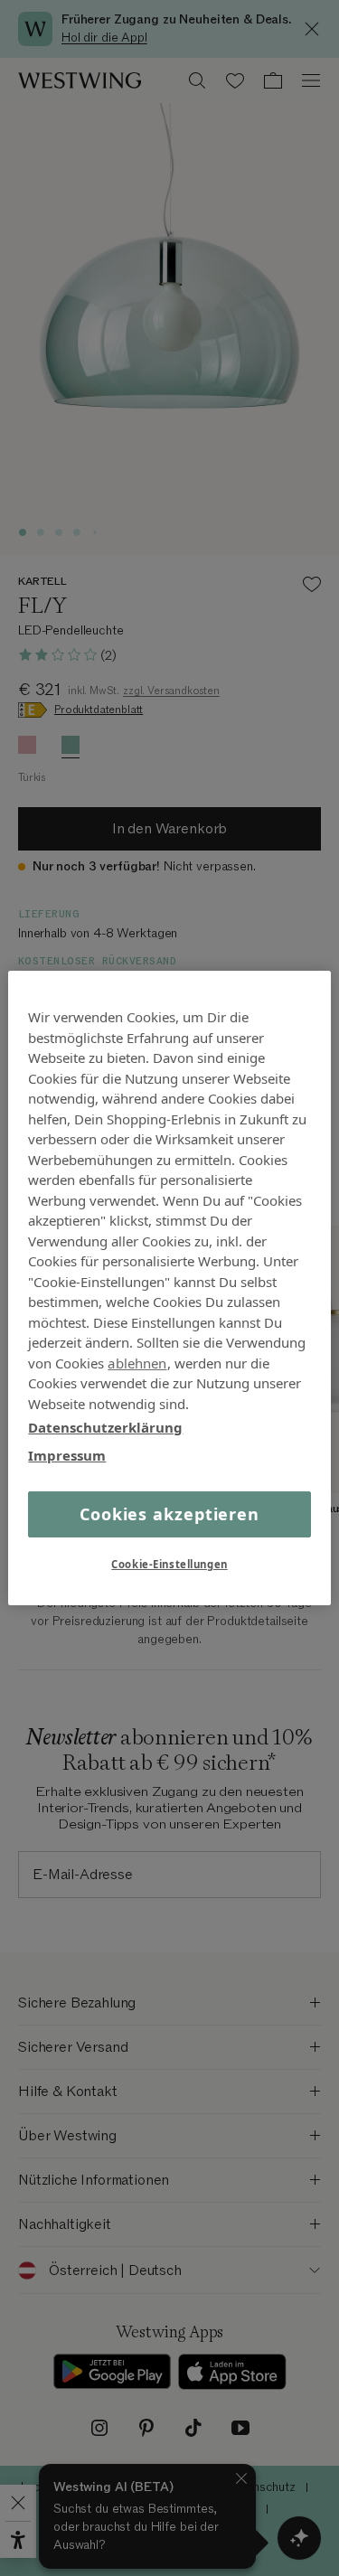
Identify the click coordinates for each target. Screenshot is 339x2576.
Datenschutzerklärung (105, 1427)
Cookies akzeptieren (169, 1514)
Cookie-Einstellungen (169, 1564)
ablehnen (137, 1362)
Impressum (67, 1454)
